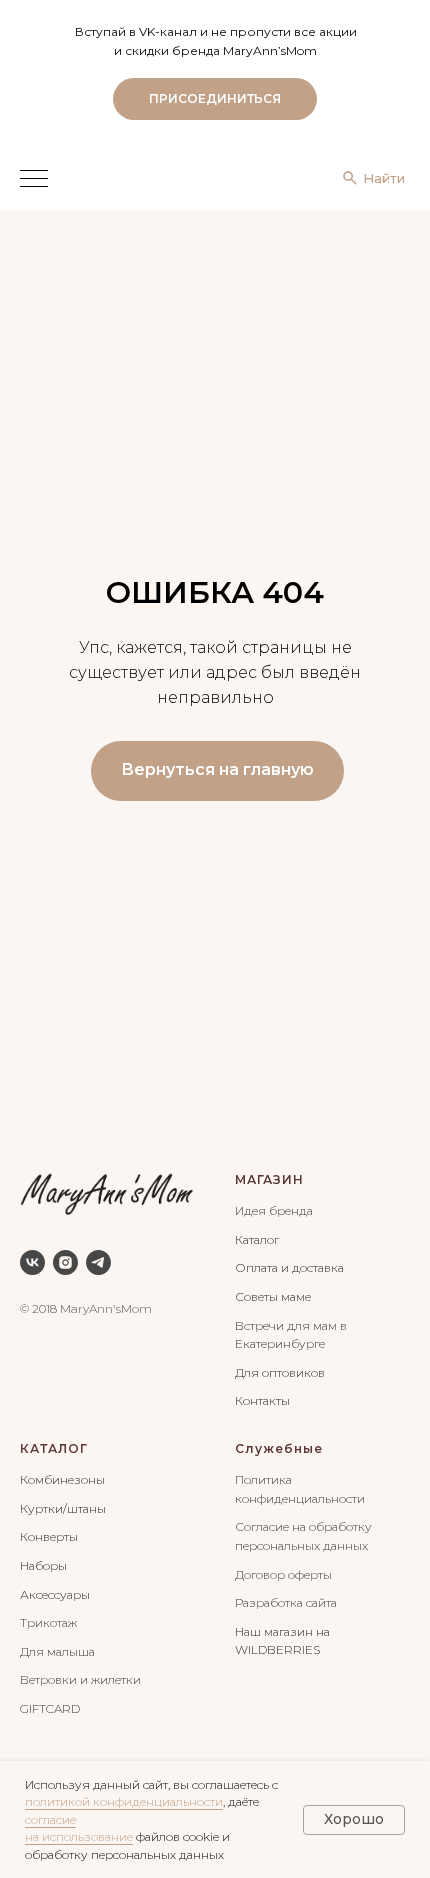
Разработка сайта (286, 1602)
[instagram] (65, 1262)
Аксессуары (55, 1594)
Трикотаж (48, 1622)
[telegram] (98, 1262)
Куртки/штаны (63, 1508)
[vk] (32, 1262)
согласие (50, 1819)
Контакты (262, 1400)
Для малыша (57, 1651)
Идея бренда (274, 1210)
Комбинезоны (62, 1479)
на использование (79, 1836)
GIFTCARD (50, 1708)
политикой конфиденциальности (124, 1801)
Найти (384, 178)
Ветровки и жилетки (80, 1679)
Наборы (43, 1565)
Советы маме (273, 1296)
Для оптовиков (280, 1372)
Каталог (257, 1239)
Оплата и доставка (289, 1267)
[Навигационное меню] (34, 180)
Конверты (49, 1536)
